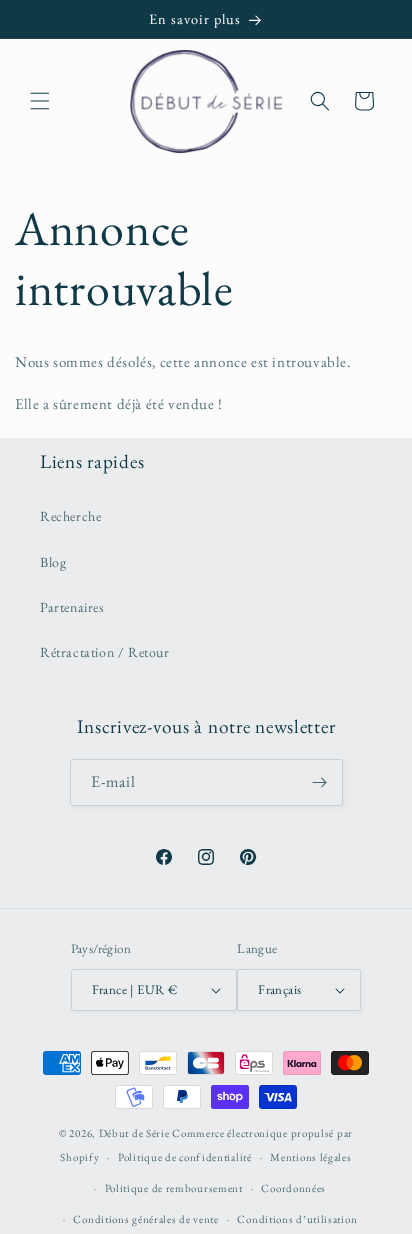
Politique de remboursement (174, 1188)
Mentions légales (310, 1157)
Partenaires (72, 607)
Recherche (70, 516)
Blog (53, 562)
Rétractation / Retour (105, 652)
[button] (40, 101)
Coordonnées (293, 1188)
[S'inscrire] (320, 782)
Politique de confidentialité (185, 1157)
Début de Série (134, 1133)
